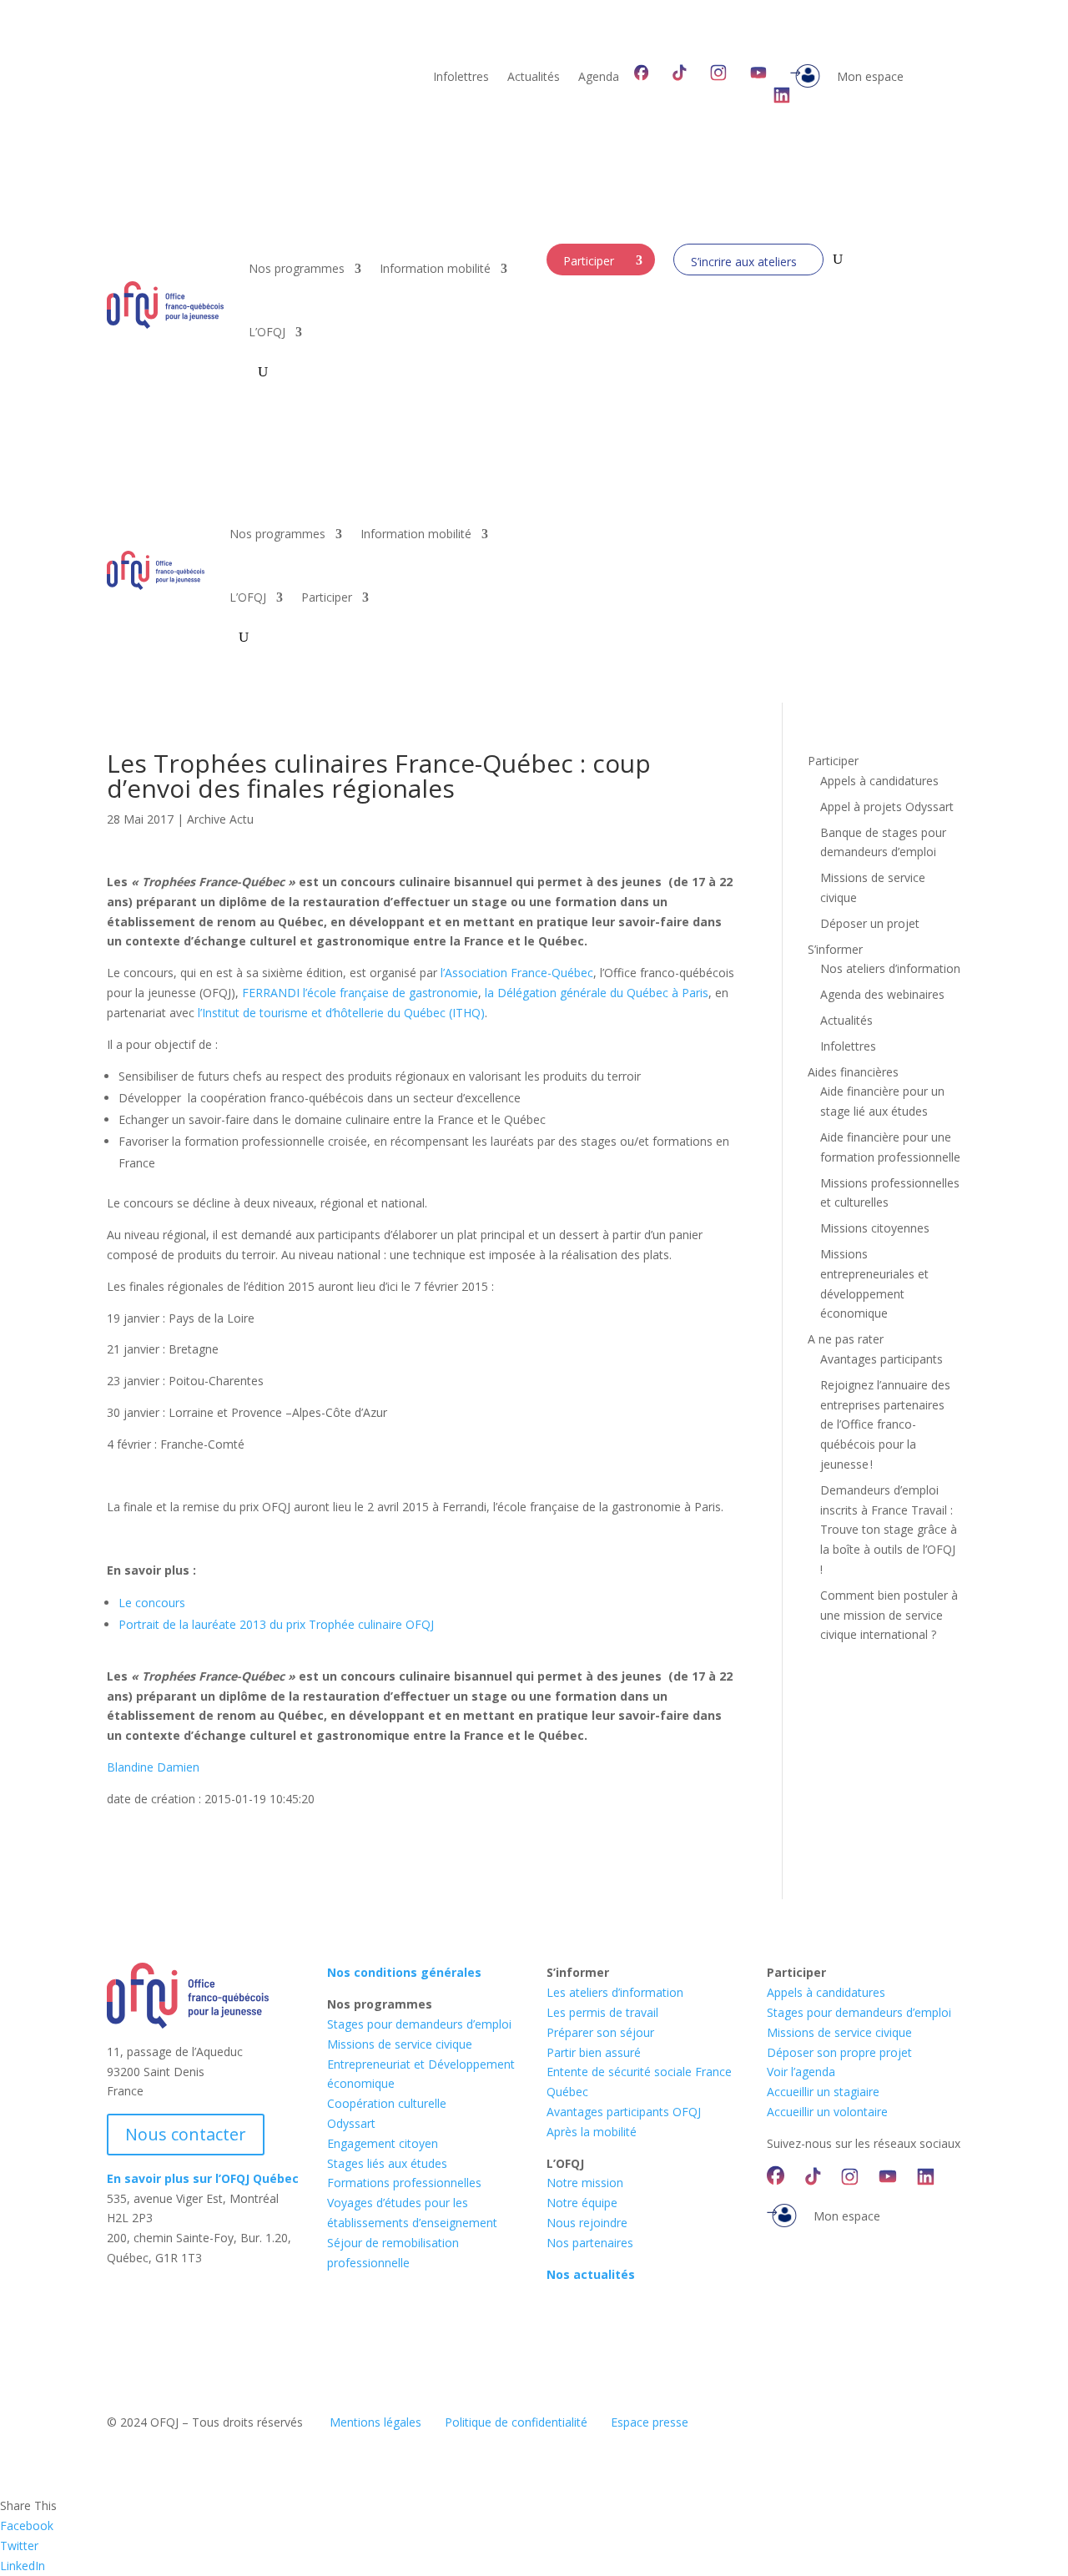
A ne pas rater (846, 1339)
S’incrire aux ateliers (744, 262)
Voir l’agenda (801, 2072)
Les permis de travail (602, 2012)
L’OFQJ (267, 332)
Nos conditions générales (404, 1972)
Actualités (534, 78)
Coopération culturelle (387, 2103)
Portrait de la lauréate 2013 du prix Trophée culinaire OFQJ (276, 1624)
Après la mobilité (592, 2132)
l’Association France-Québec (517, 973)
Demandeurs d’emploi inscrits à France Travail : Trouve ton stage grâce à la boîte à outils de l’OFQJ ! (889, 1530)
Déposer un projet (870, 923)
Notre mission (585, 2183)
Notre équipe (582, 2203)
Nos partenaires (590, 2243)
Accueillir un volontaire (827, 2112)
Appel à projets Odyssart (887, 807)
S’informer (835, 949)
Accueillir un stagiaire (823, 2092)
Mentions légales (375, 2422)
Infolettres (461, 78)
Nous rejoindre (587, 2223)
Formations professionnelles (404, 2183)
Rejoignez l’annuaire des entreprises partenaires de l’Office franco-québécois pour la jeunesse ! (885, 1424)
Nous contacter (186, 2134)
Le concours (152, 1603)
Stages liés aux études (387, 2163)
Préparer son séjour (600, 2032)
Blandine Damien (153, 1767)
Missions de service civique (400, 2044)
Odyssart (351, 2123)
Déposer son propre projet (839, 2052)
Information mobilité (435, 268)
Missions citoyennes (875, 1228)
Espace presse (650, 2422)
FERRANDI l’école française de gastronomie (360, 993)
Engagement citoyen (383, 2143)
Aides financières (853, 1072)
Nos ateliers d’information (890, 968)
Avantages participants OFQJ (624, 2112)
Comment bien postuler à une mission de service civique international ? (889, 1615)
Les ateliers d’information (615, 1992)
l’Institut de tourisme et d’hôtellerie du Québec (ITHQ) (341, 1013)
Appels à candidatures (879, 781)
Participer (589, 261)
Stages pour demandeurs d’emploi (419, 2024)
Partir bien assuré (594, 2052)
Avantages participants (882, 1359)
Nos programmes (297, 268)
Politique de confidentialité (516, 2422)
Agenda (599, 78)
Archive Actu (220, 819)
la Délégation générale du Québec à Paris (597, 993)
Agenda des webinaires (882, 994)
